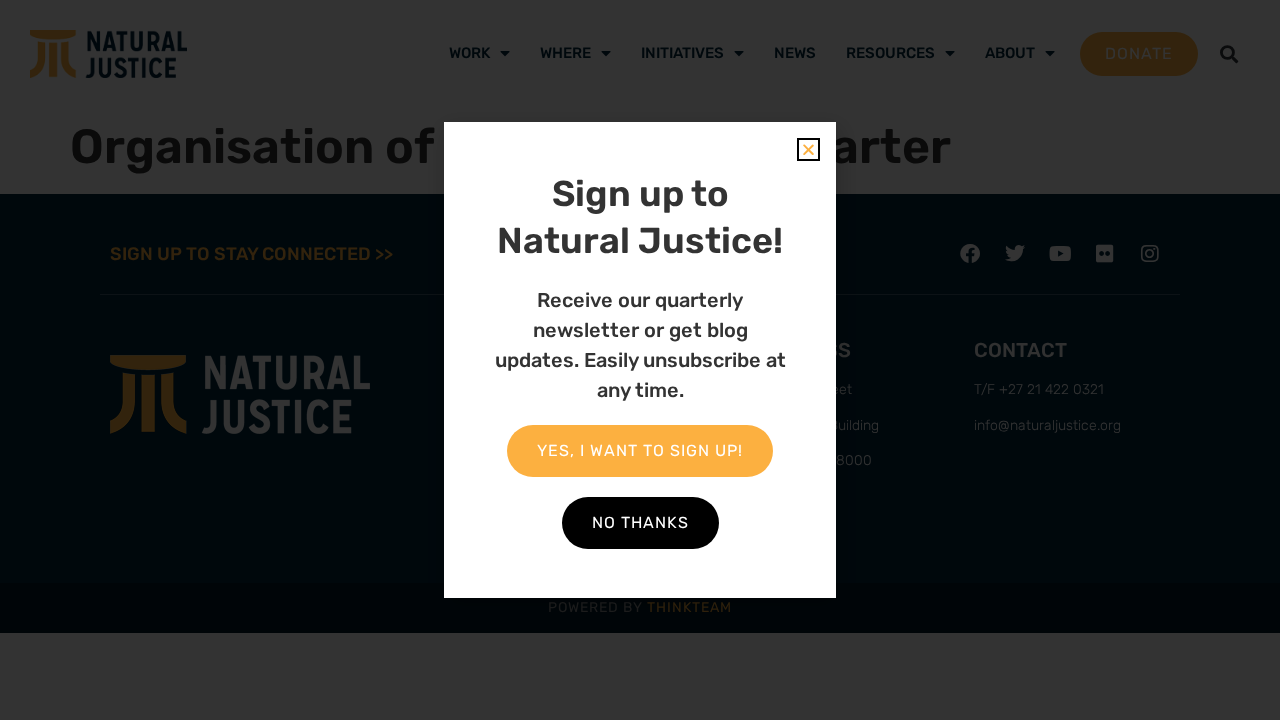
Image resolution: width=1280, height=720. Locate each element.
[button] (808, 149)
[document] (640, 360)
